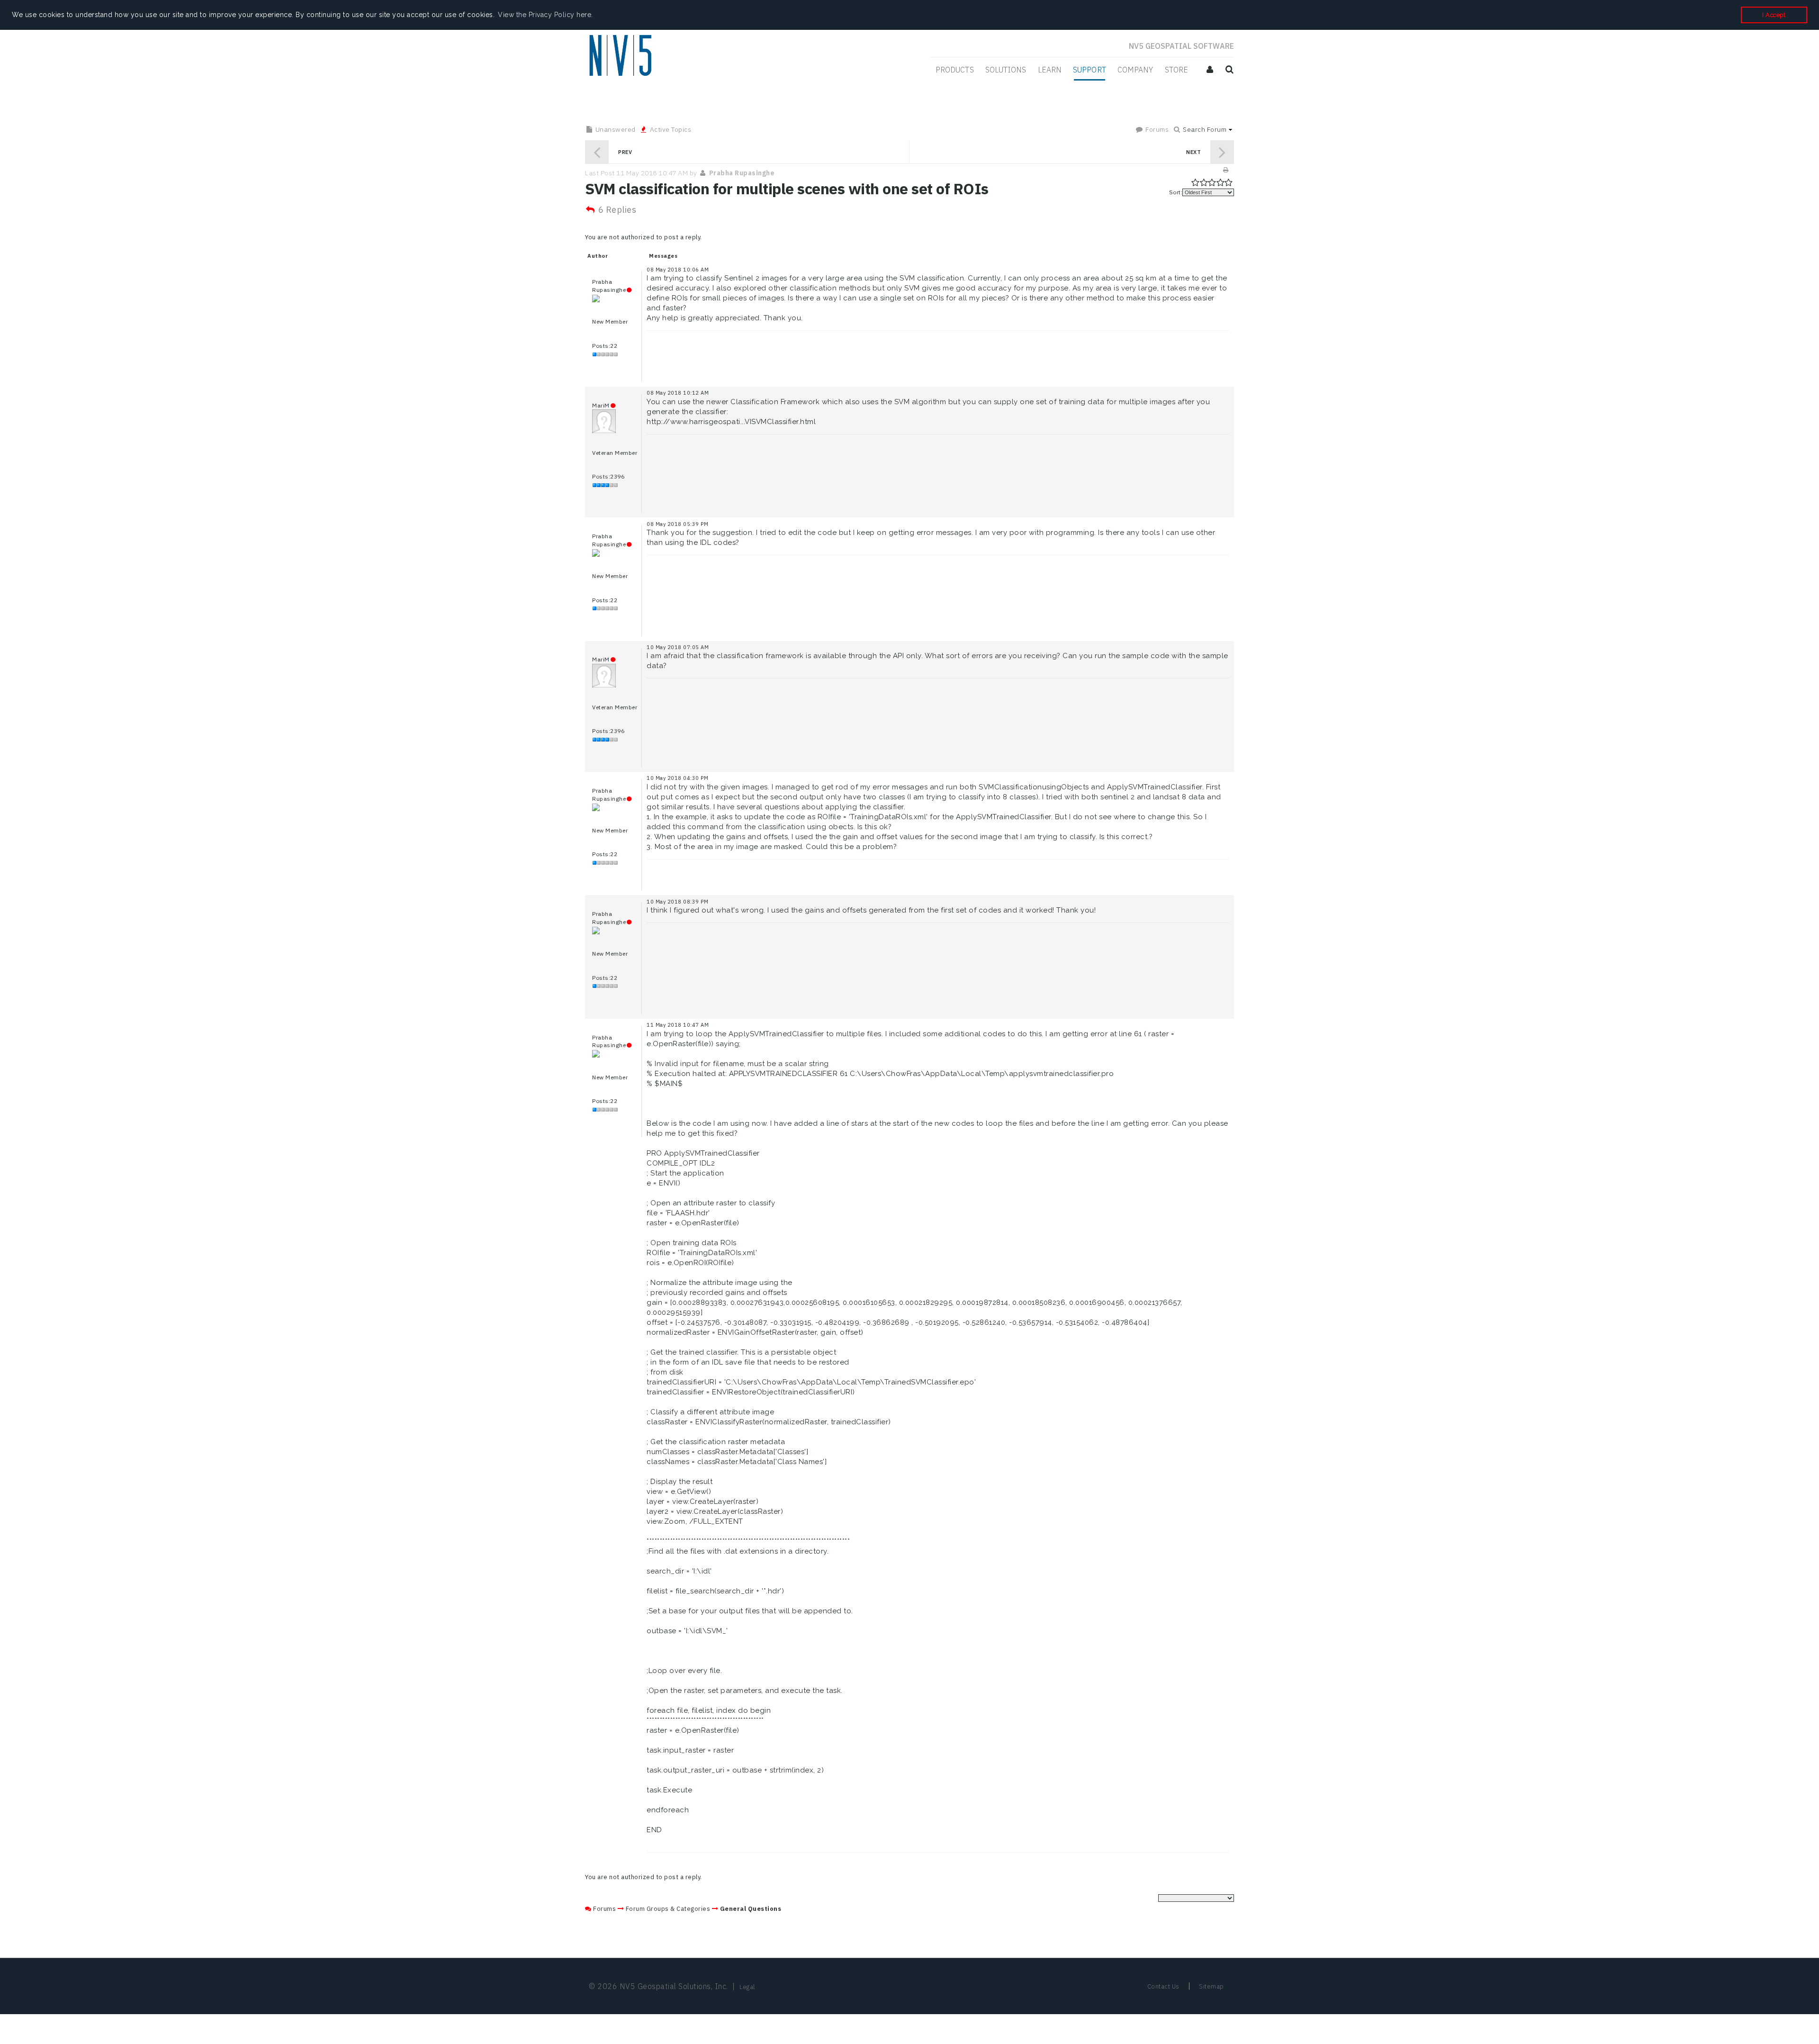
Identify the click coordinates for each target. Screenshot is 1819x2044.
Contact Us (1163, 1986)
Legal (747, 1987)
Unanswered (615, 129)
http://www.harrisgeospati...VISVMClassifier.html (731, 422)
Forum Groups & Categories (668, 1909)
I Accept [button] (1774, 15)
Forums (1157, 129)
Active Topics (670, 129)
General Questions (751, 1909)
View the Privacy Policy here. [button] (545, 15)
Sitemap (1211, 1986)
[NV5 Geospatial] (622, 56)
